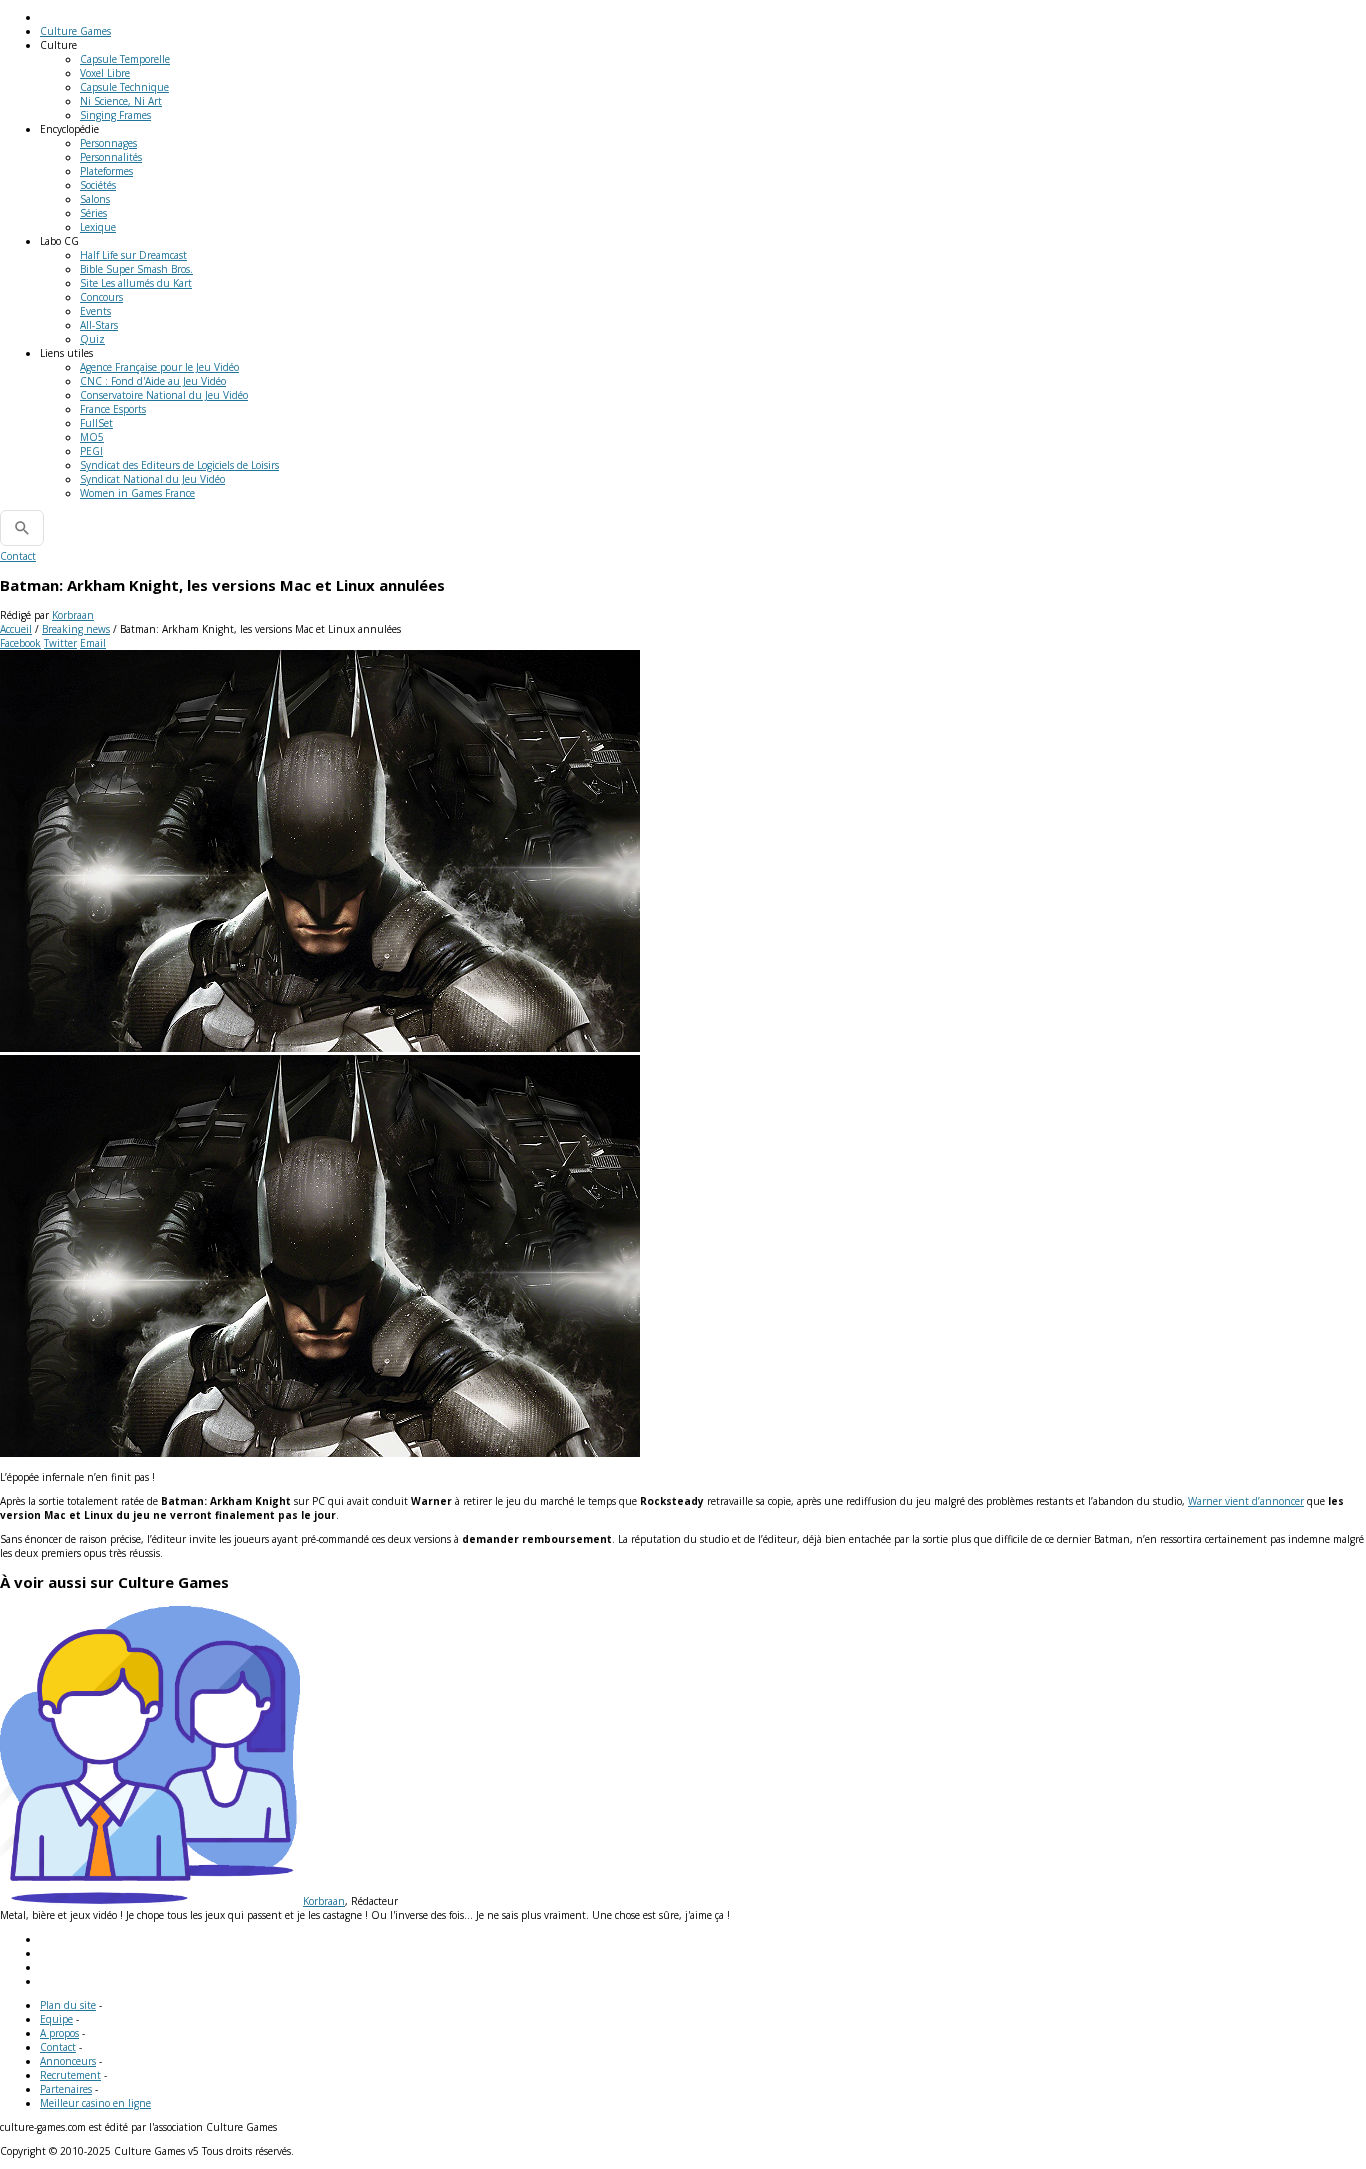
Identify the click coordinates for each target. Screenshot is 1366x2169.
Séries (93, 213)
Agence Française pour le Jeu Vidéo (159, 367)
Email (93, 643)
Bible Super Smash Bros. (136, 269)
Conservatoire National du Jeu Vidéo (164, 395)
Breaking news (76, 629)
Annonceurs (68, 2061)
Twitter (60, 643)
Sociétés (98, 185)
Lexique (98, 227)
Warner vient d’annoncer (1246, 1501)
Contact (18, 556)
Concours (101, 297)
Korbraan (73, 615)
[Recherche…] (22, 528)
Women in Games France (137, 493)
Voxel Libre (105, 73)
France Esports (113, 409)
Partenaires (66, 2089)
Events (95, 311)
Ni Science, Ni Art (121, 101)
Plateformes (106, 171)
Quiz (92, 339)
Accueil (16, 629)
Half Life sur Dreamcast (133, 255)
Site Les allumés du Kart (136, 283)
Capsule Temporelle (125, 59)
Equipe (56, 2019)
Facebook (20, 643)
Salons (95, 199)
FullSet (96, 423)
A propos (59, 2033)
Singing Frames (115, 115)
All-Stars (99, 325)
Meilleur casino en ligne (95, 2103)
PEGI (91, 451)
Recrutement (70, 2075)
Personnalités (111, 157)
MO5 (92, 437)
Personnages (108, 143)
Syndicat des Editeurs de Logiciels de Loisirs (179, 465)
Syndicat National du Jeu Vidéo (152, 479)
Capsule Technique (124, 87)
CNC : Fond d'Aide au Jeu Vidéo (153, 381)
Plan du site (68, 2005)
